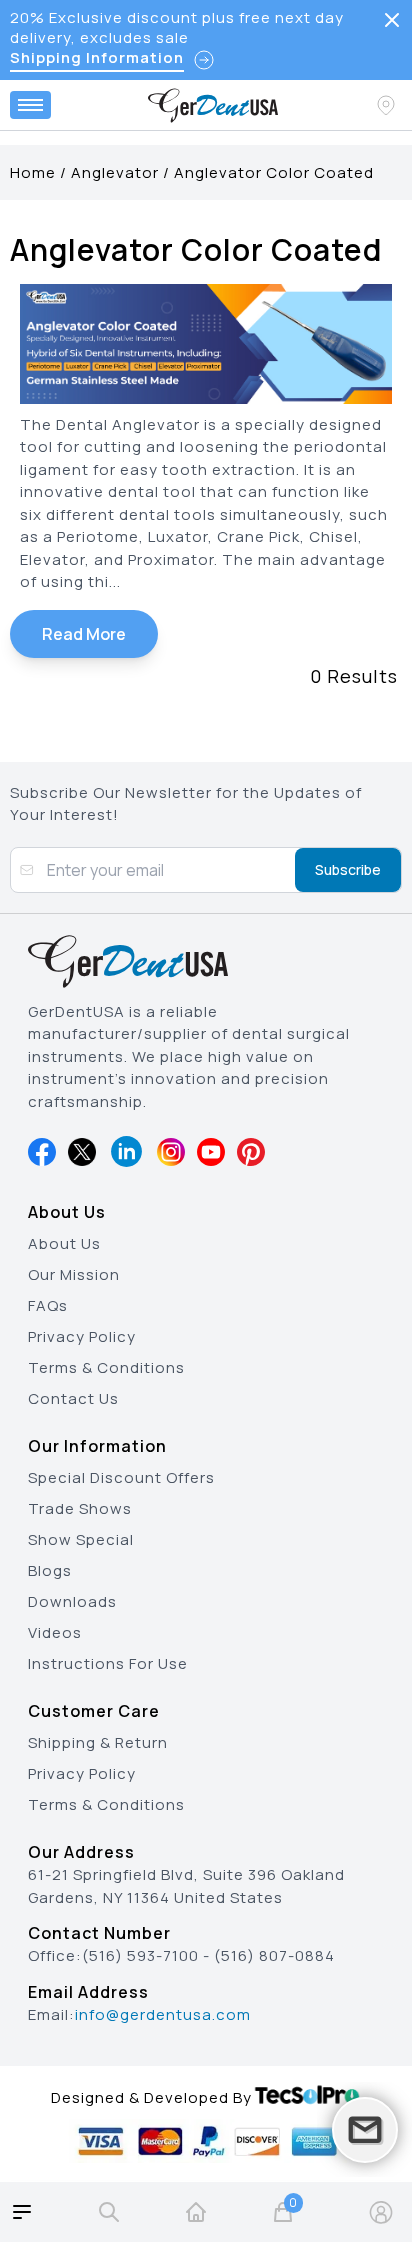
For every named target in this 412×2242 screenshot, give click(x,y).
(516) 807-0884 (274, 1955)
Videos (55, 1632)
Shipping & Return (98, 1742)
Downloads (72, 1601)
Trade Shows (80, 1508)
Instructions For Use (108, 1663)
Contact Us (73, 1398)
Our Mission (74, 1274)
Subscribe (348, 869)
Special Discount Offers (121, 1477)
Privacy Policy (82, 1336)
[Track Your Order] (388, 105)
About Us (64, 1243)
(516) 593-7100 (140, 1955)
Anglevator (115, 172)
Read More (84, 634)
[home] (196, 2212)
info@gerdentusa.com (163, 2014)
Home (33, 172)
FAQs (48, 1305)
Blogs (50, 1570)
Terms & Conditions (106, 1367)
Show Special (81, 1539)
